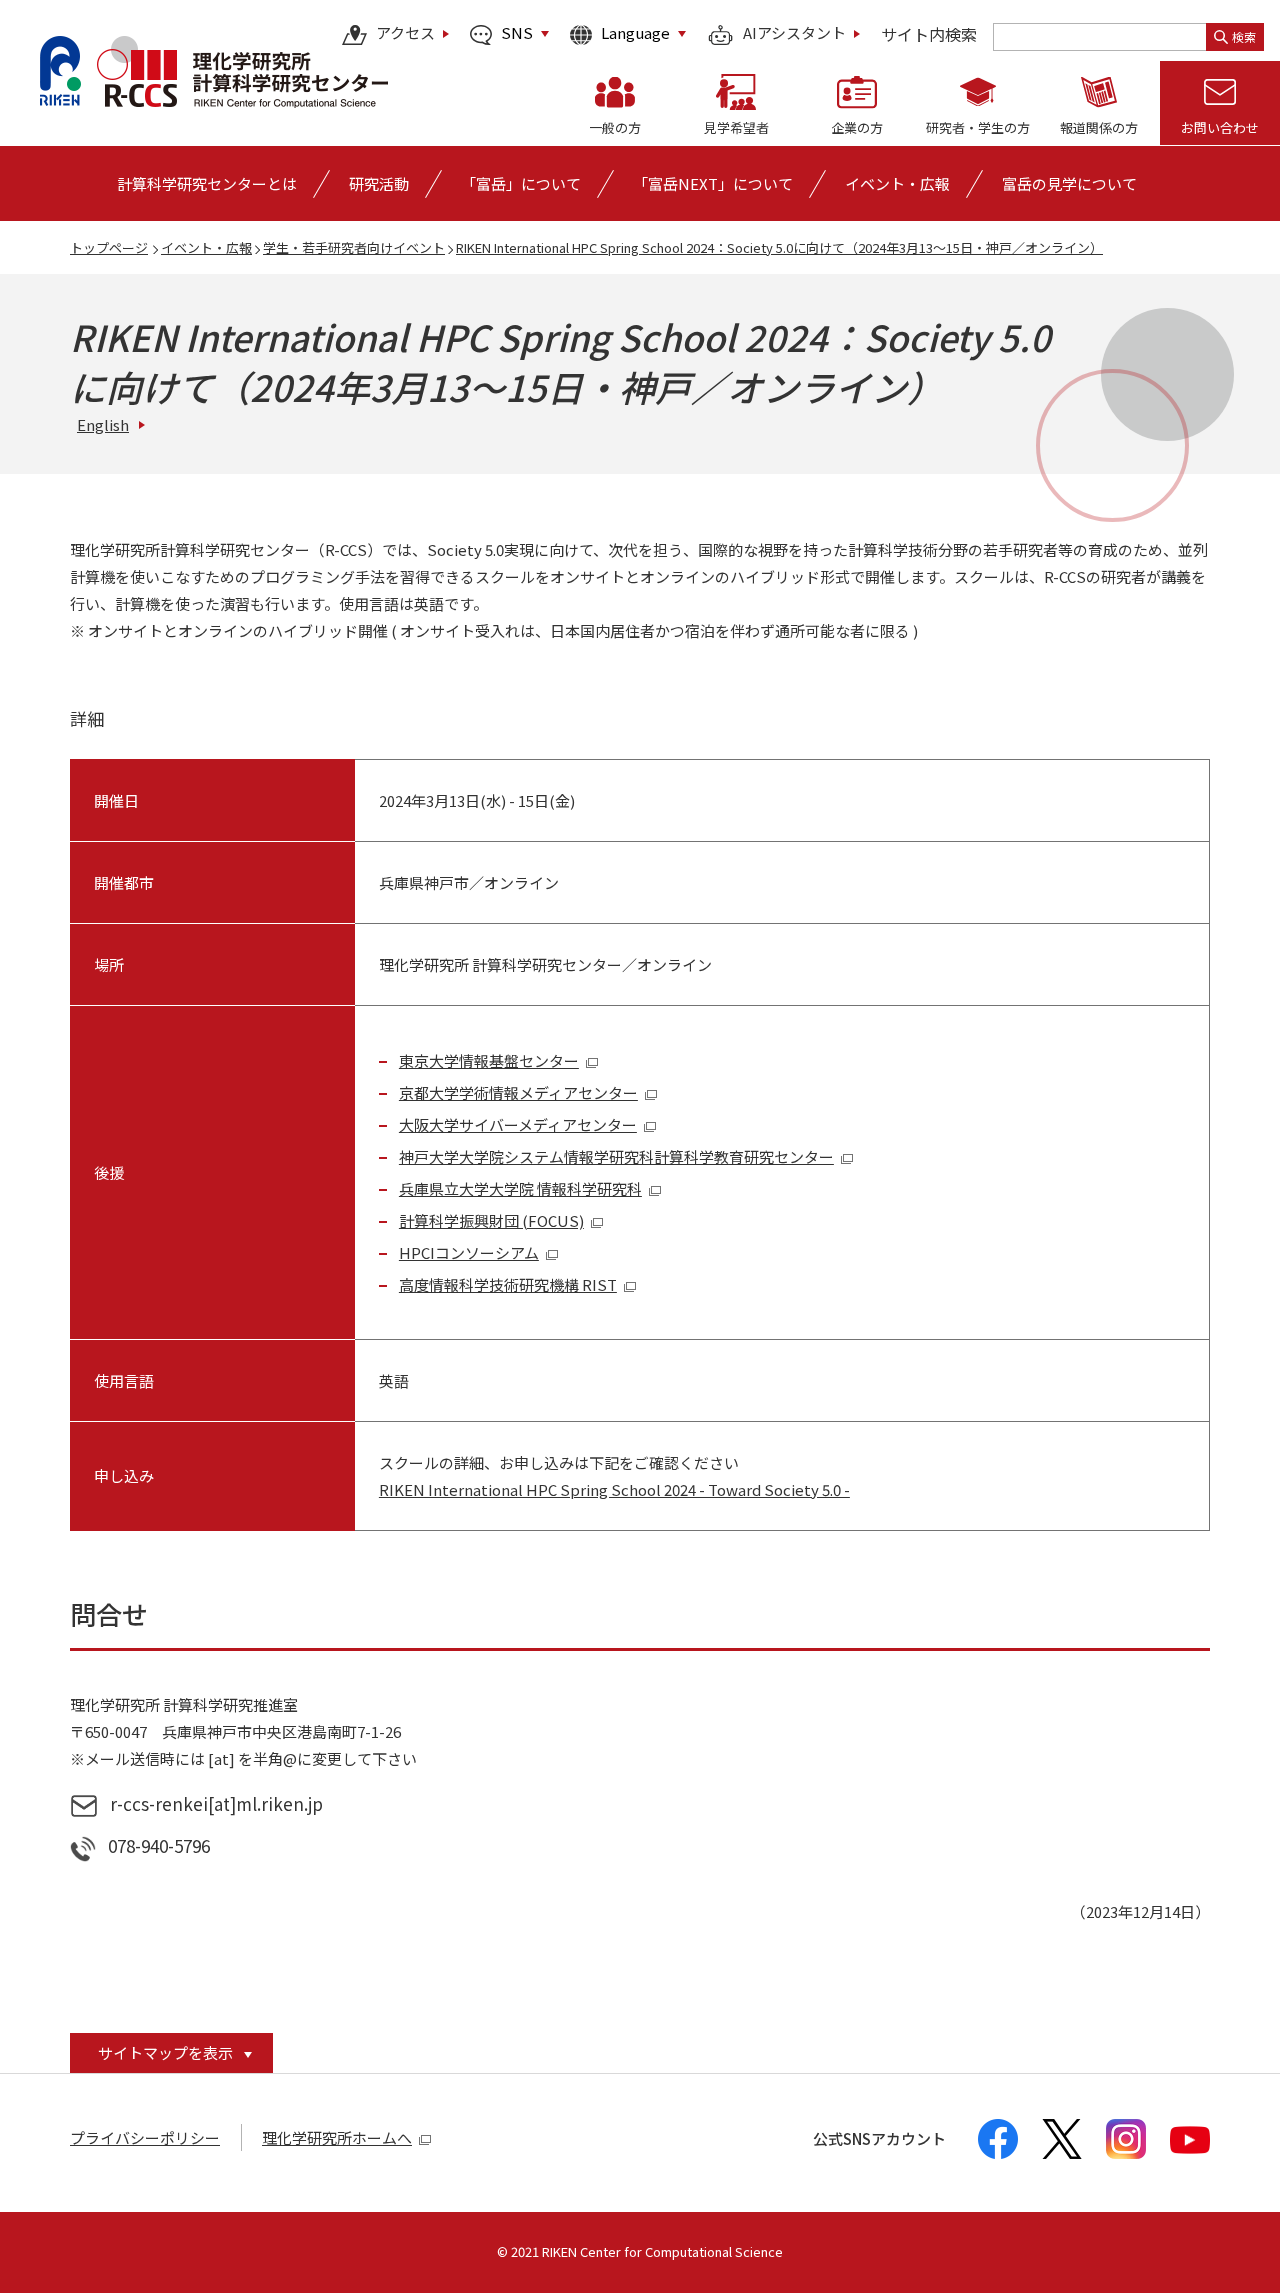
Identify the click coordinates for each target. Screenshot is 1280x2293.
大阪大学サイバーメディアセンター (518, 1124)
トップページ (109, 247)
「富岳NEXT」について (713, 183)
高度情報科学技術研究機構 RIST (508, 1284)
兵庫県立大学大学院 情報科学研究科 (520, 1188)
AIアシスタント (794, 34)
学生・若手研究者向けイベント (354, 247)
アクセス (405, 34)
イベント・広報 (206, 247)
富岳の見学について (1069, 183)
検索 (1244, 36)
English (103, 424)
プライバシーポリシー (145, 2137)
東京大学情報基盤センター (489, 1060)
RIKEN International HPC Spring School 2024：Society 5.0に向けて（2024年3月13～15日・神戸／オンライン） (779, 247)
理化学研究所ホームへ (337, 2137)
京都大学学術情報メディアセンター (518, 1092)
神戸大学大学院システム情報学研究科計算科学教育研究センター (616, 1156)
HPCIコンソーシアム (469, 1252)
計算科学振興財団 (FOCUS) (491, 1220)
